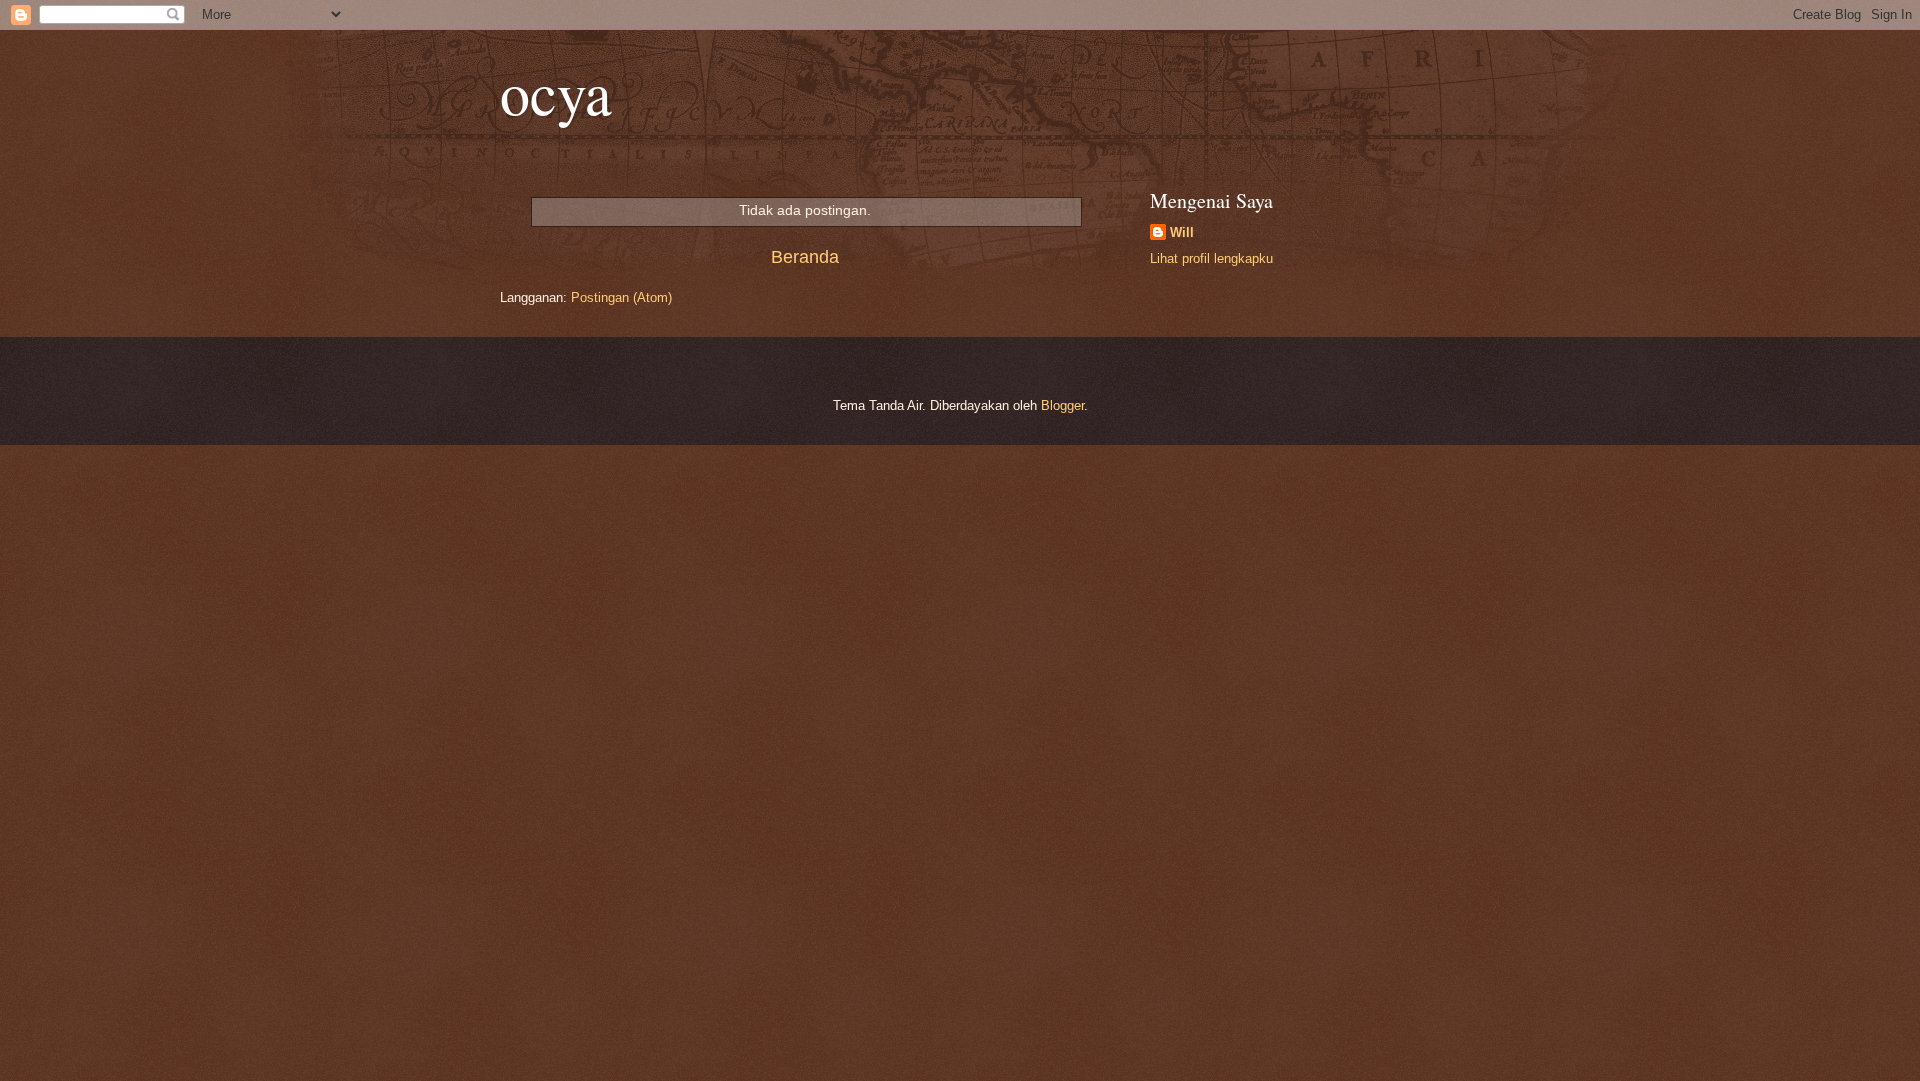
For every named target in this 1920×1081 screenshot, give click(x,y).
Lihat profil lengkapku (1211, 258)
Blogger (1062, 405)
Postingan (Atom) (621, 297)
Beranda (805, 257)
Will (1182, 232)
